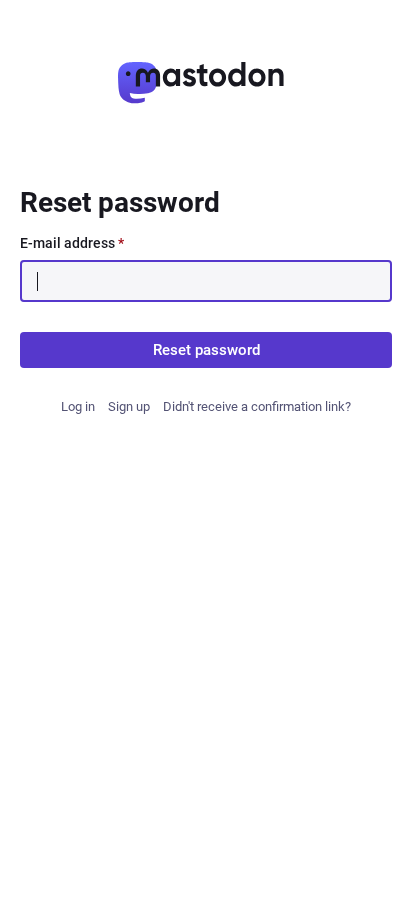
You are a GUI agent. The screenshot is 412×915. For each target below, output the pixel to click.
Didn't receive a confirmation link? (257, 406)
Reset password (206, 350)
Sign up (129, 406)
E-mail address (72, 243)
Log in (78, 406)
